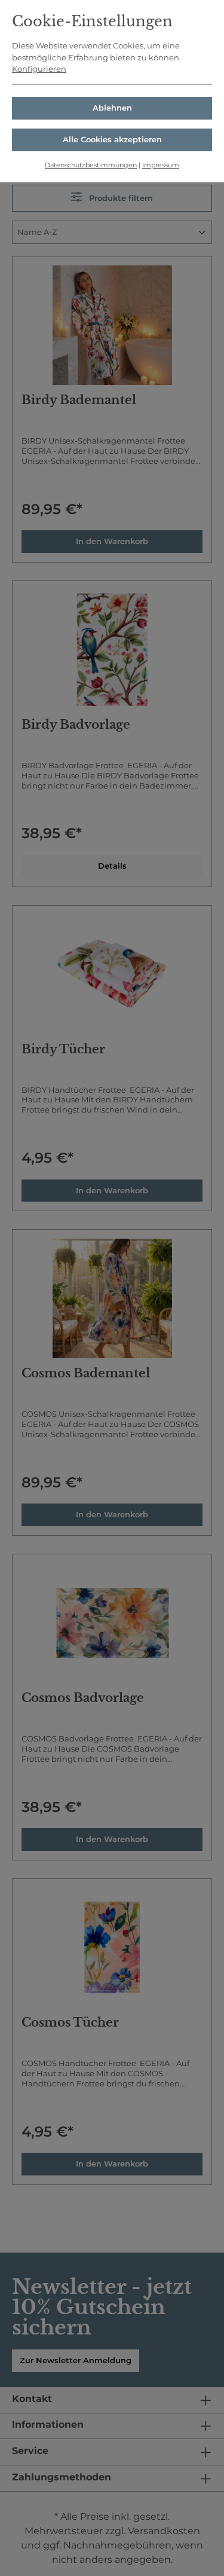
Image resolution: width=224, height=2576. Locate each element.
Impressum (161, 165)
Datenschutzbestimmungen (91, 165)
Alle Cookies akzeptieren (112, 139)
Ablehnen (112, 108)
